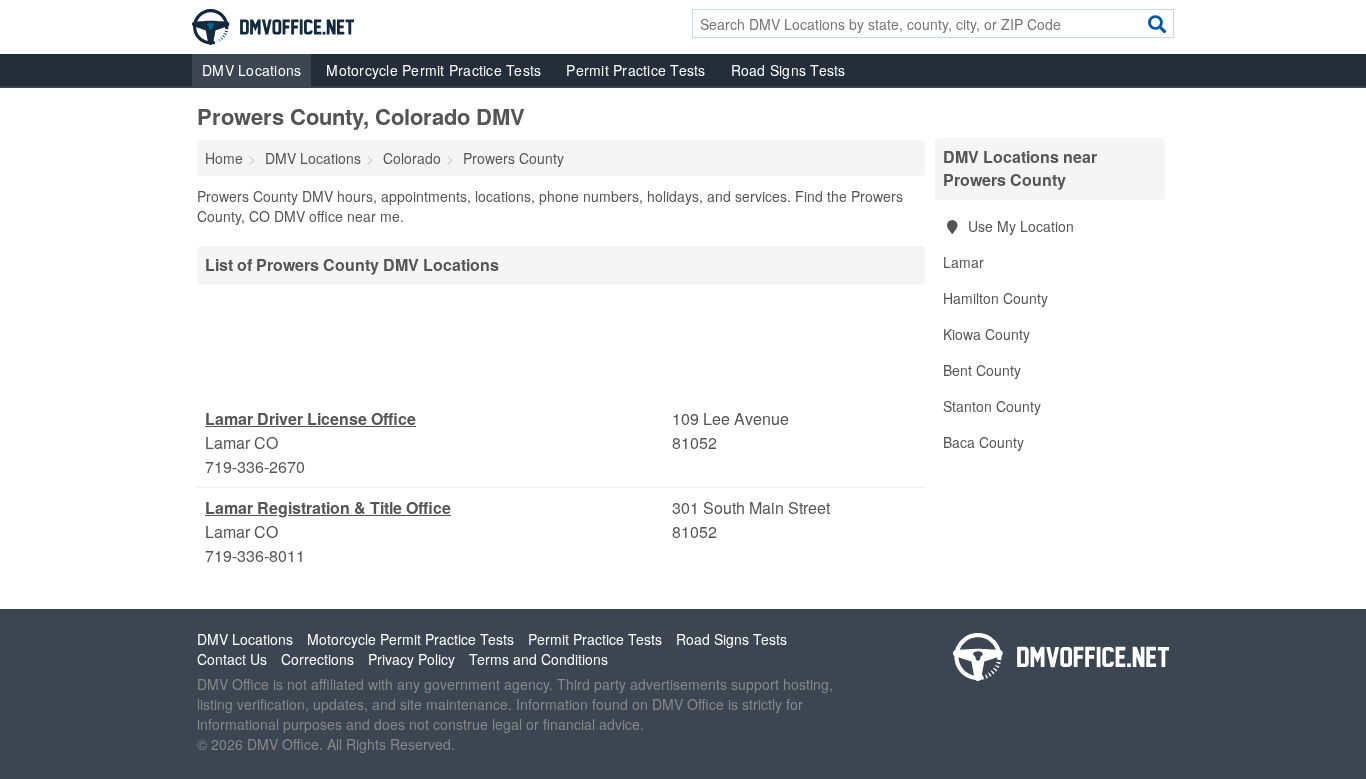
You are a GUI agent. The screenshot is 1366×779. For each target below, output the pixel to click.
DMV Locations (251, 70)
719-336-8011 (255, 555)
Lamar (963, 262)
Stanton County (992, 406)
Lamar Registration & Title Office (328, 507)
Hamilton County (995, 298)
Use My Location (1019, 226)
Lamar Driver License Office (310, 418)
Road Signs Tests (788, 70)
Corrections (317, 659)
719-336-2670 (255, 466)
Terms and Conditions (538, 659)
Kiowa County (986, 334)
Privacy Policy (411, 659)
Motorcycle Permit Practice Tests (433, 70)
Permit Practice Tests (635, 70)
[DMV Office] (273, 25)
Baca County (983, 442)
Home (224, 158)
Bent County (982, 370)
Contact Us (232, 659)
